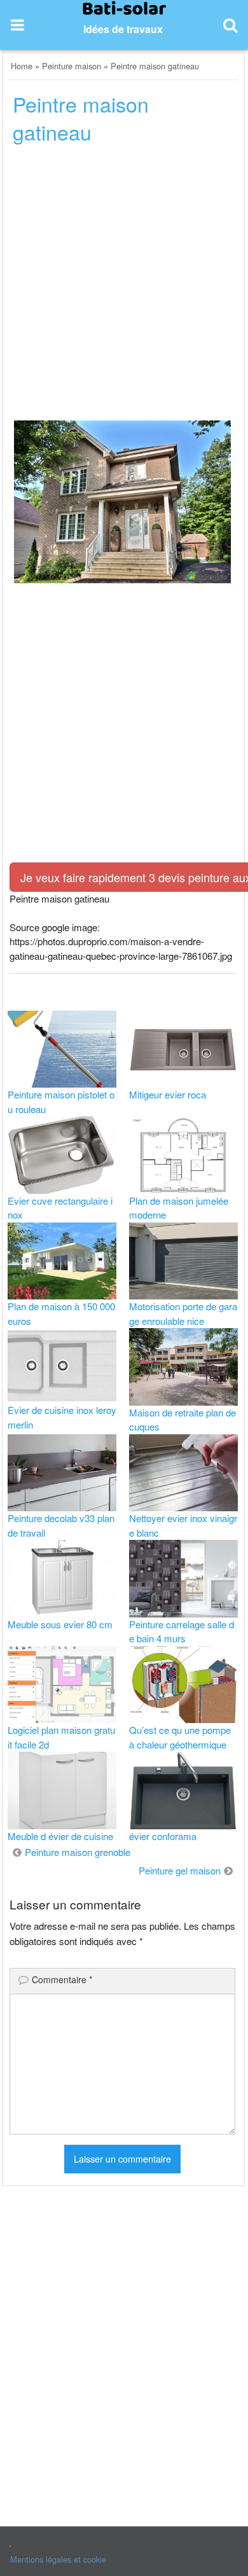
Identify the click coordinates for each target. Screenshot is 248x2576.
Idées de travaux (123, 29)
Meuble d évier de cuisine (60, 1836)
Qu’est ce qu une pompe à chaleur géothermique (180, 1737)
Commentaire (62, 1979)
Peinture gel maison (180, 1870)
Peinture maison (72, 66)
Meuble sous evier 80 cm (60, 1624)
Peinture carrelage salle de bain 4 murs (182, 1631)
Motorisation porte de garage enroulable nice (183, 1313)
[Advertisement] (124, 286)
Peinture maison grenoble (78, 1852)
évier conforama (163, 1836)
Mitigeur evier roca (168, 1094)
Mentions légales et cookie (58, 2559)
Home (22, 66)
